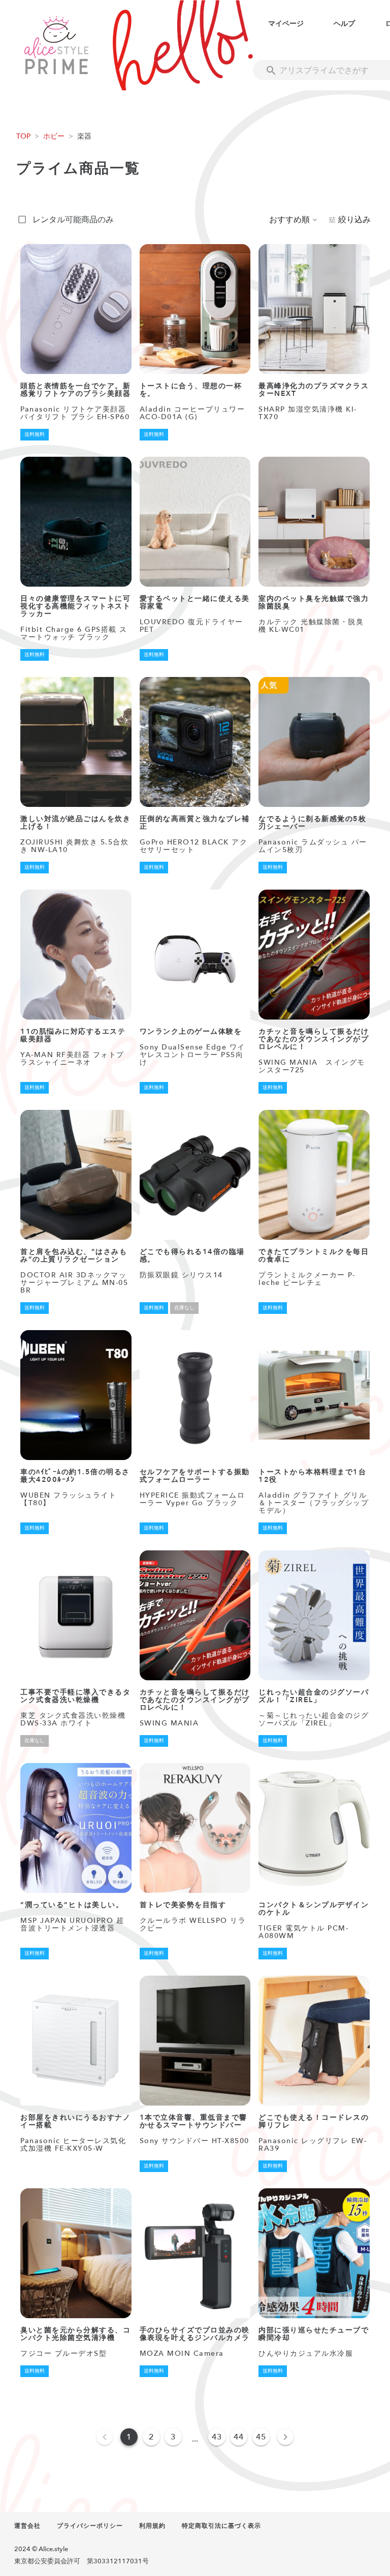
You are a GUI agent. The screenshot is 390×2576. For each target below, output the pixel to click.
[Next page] (285, 2437)
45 (261, 2437)
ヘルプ (344, 24)
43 (217, 2437)
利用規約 (152, 2526)
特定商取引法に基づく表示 (221, 2526)
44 (239, 2437)
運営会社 (27, 2526)
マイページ (286, 24)
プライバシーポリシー (90, 2526)
